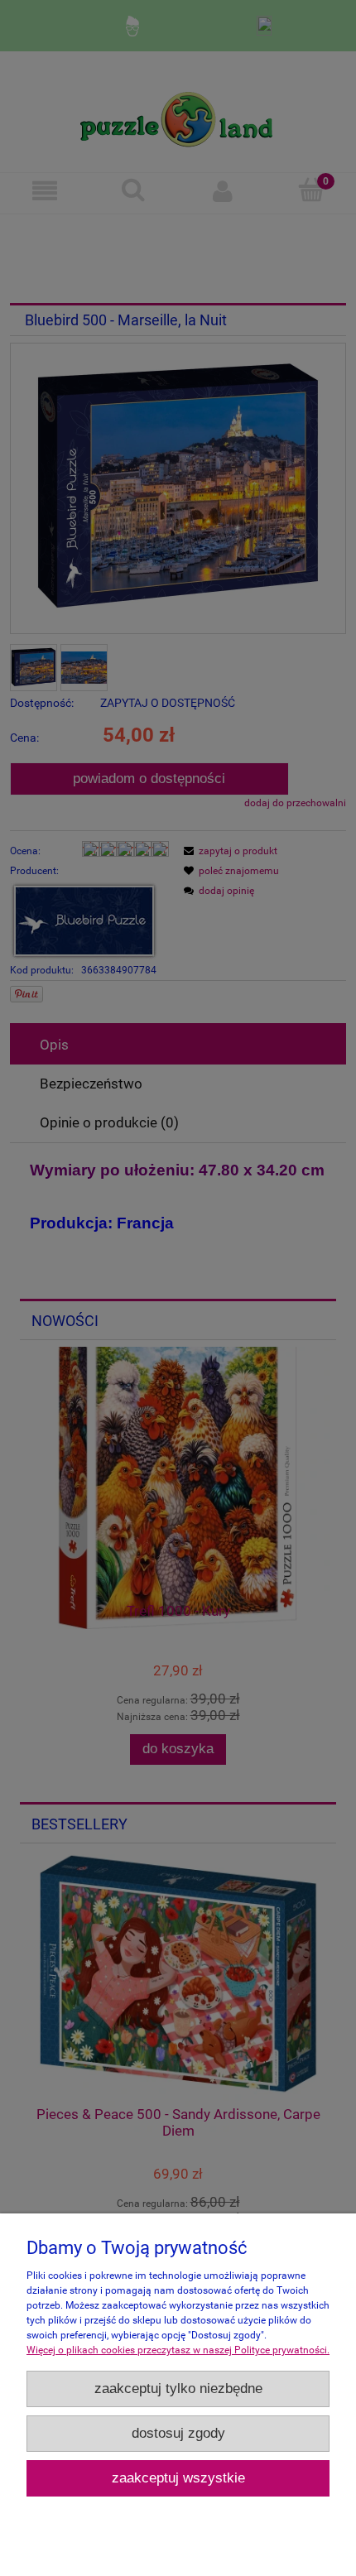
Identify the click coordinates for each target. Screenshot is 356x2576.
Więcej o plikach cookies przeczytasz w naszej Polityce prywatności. (178, 2350)
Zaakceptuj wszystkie (178, 2478)
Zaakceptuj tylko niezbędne (178, 2389)
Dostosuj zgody (178, 2433)
